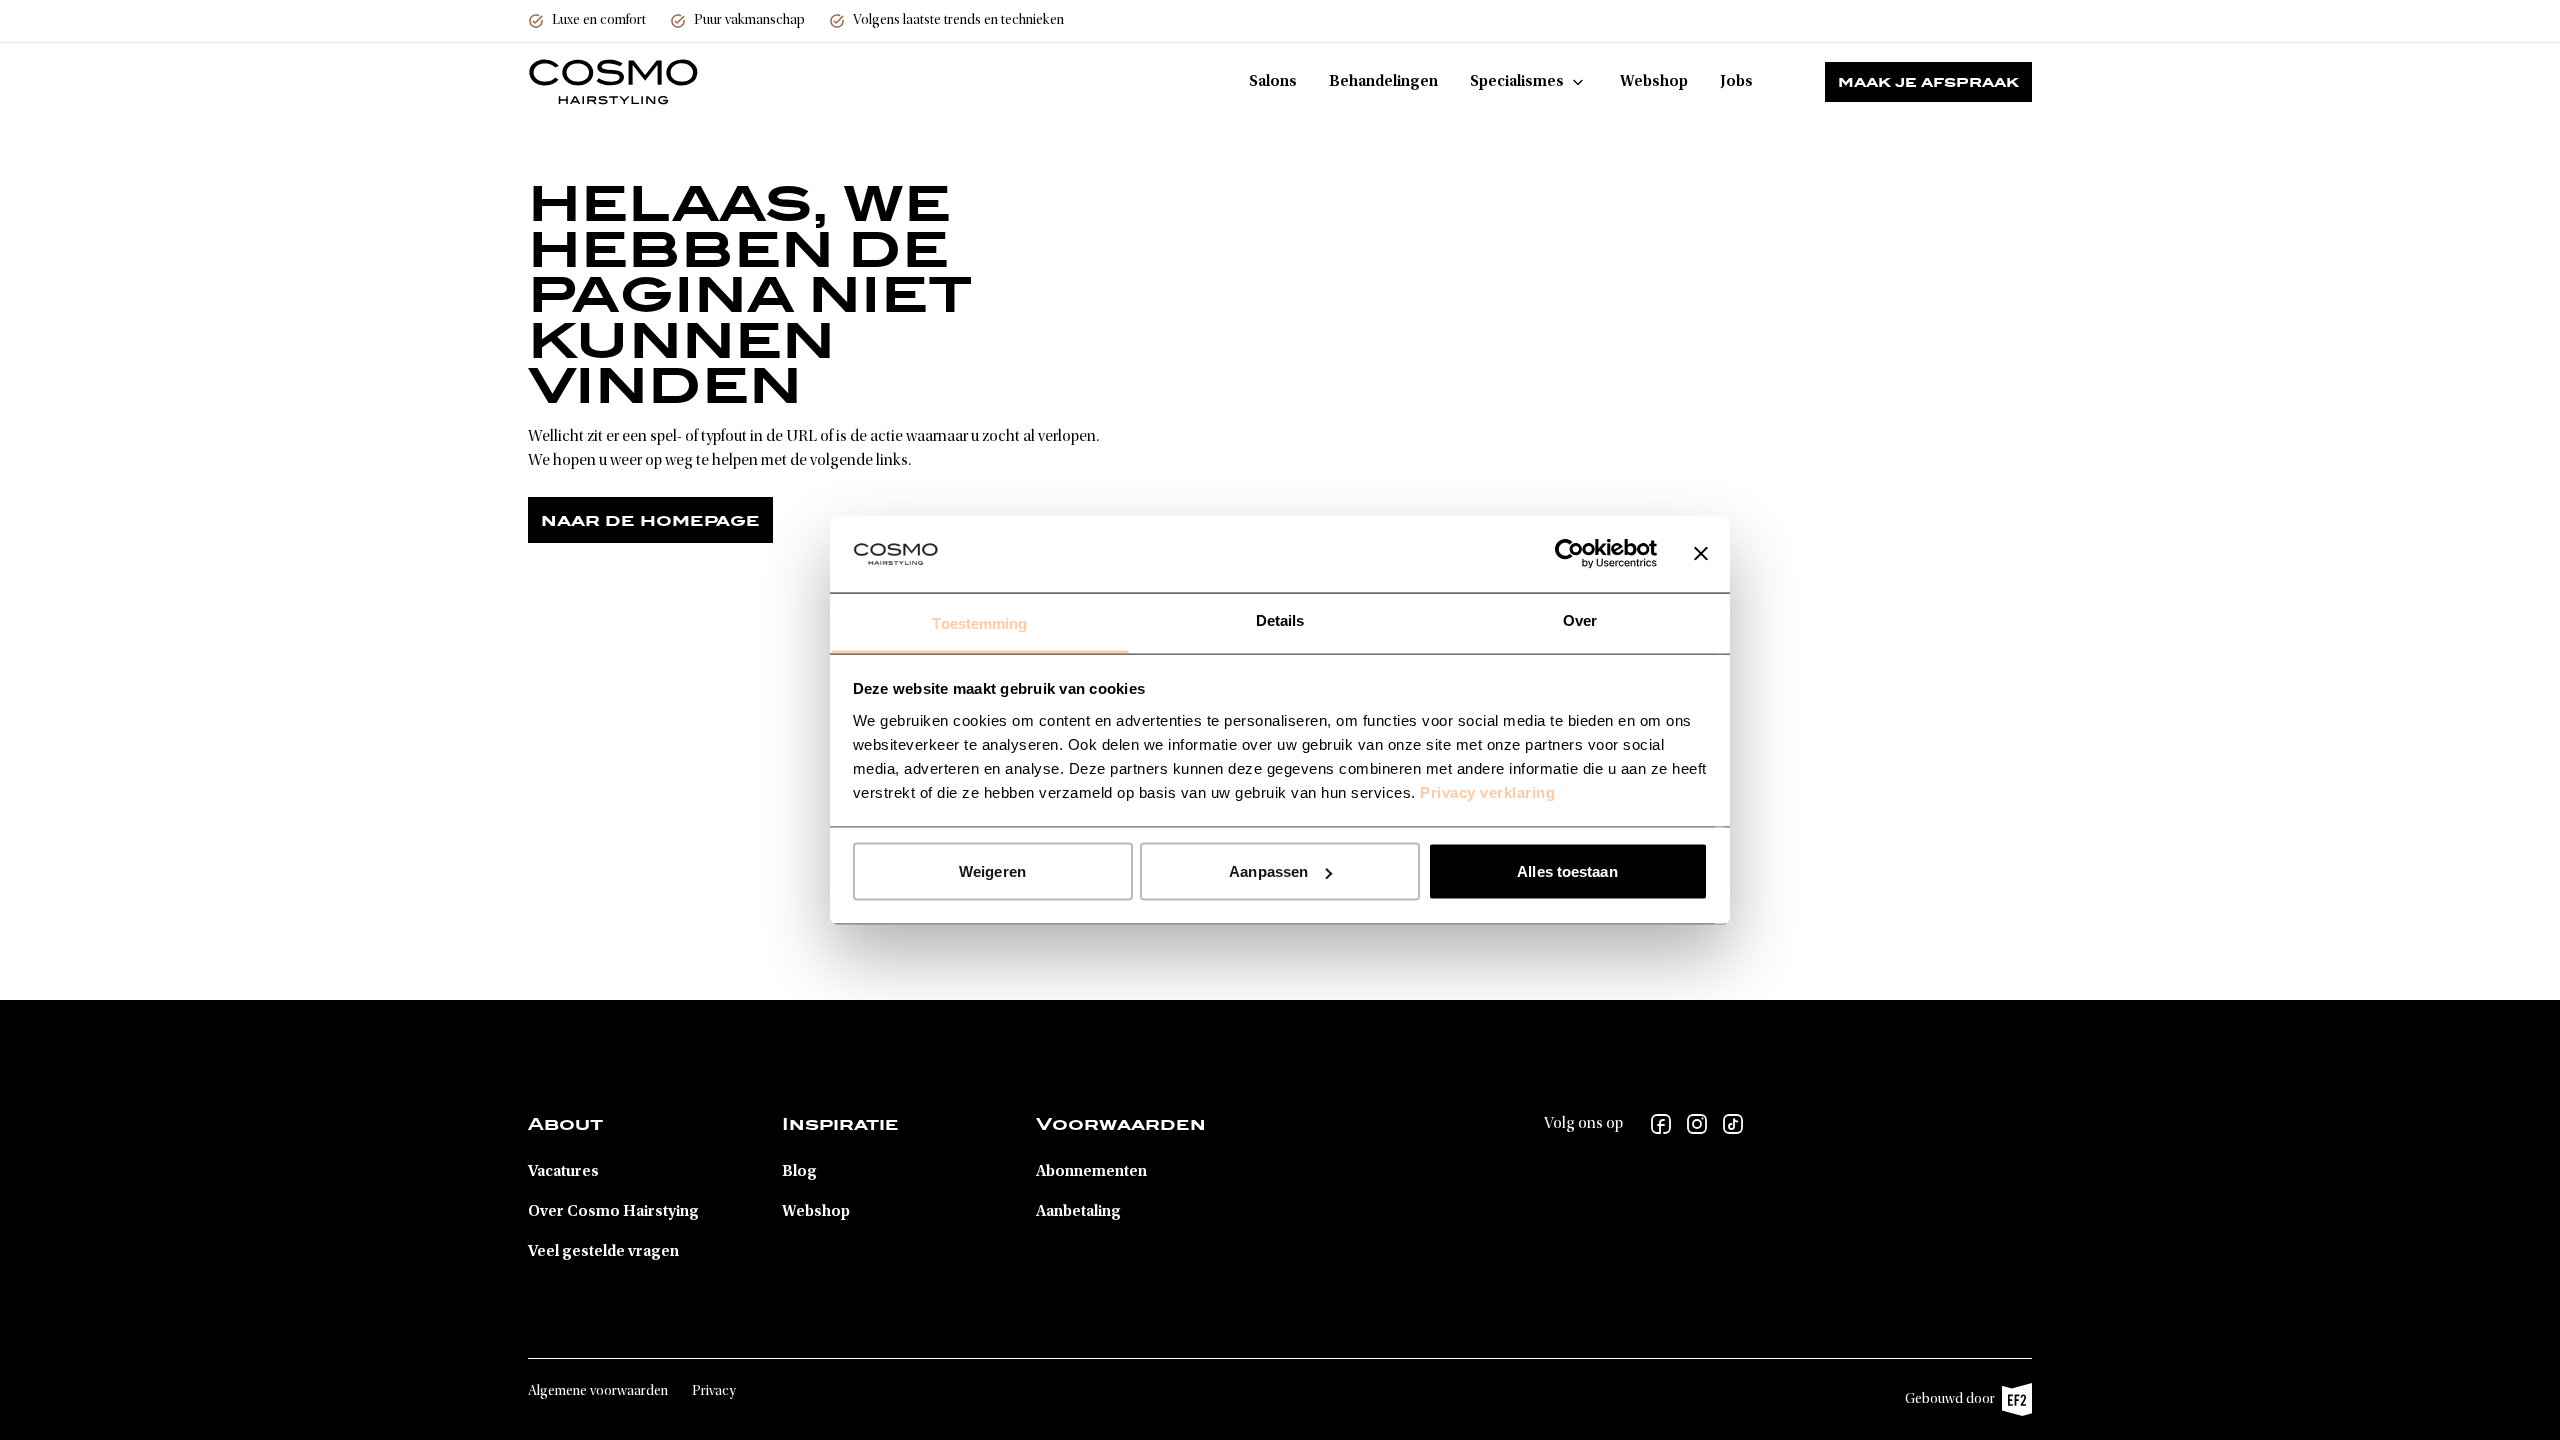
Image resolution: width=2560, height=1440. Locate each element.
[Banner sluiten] (1701, 554)
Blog (799, 1172)
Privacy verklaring (1487, 791)
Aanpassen (1268, 871)
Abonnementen (1091, 1172)
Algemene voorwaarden (598, 1392)
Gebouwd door (1958, 1404)
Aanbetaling (1078, 1212)
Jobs (1736, 82)
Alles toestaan (1567, 871)
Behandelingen (1383, 82)
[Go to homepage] (613, 82)
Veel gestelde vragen (603, 1252)
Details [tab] (1280, 619)
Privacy (714, 1392)
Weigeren (992, 871)
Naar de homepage (650, 520)
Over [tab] (1580, 619)
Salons (1273, 82)
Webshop (1654, 82)
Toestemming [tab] (979, 622)
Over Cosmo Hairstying (613, 1212)
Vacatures (563, 1172)
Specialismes (1517, 82)
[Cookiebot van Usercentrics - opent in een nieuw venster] (1569, 554)
